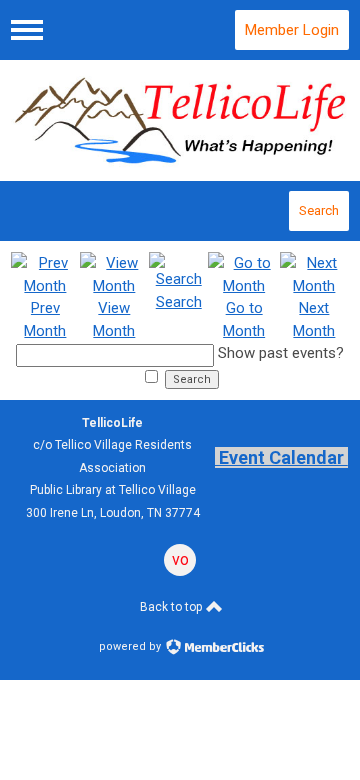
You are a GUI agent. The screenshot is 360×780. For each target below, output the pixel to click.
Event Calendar (281, 457)
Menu (27, 30)
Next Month (314, 319)
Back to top (172, 607)
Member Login (292, 30)
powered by (131, 646)
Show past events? (281, 353)
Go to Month (244, 319)
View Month (114, 319)
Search (319, 210)
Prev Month (45, 319)
